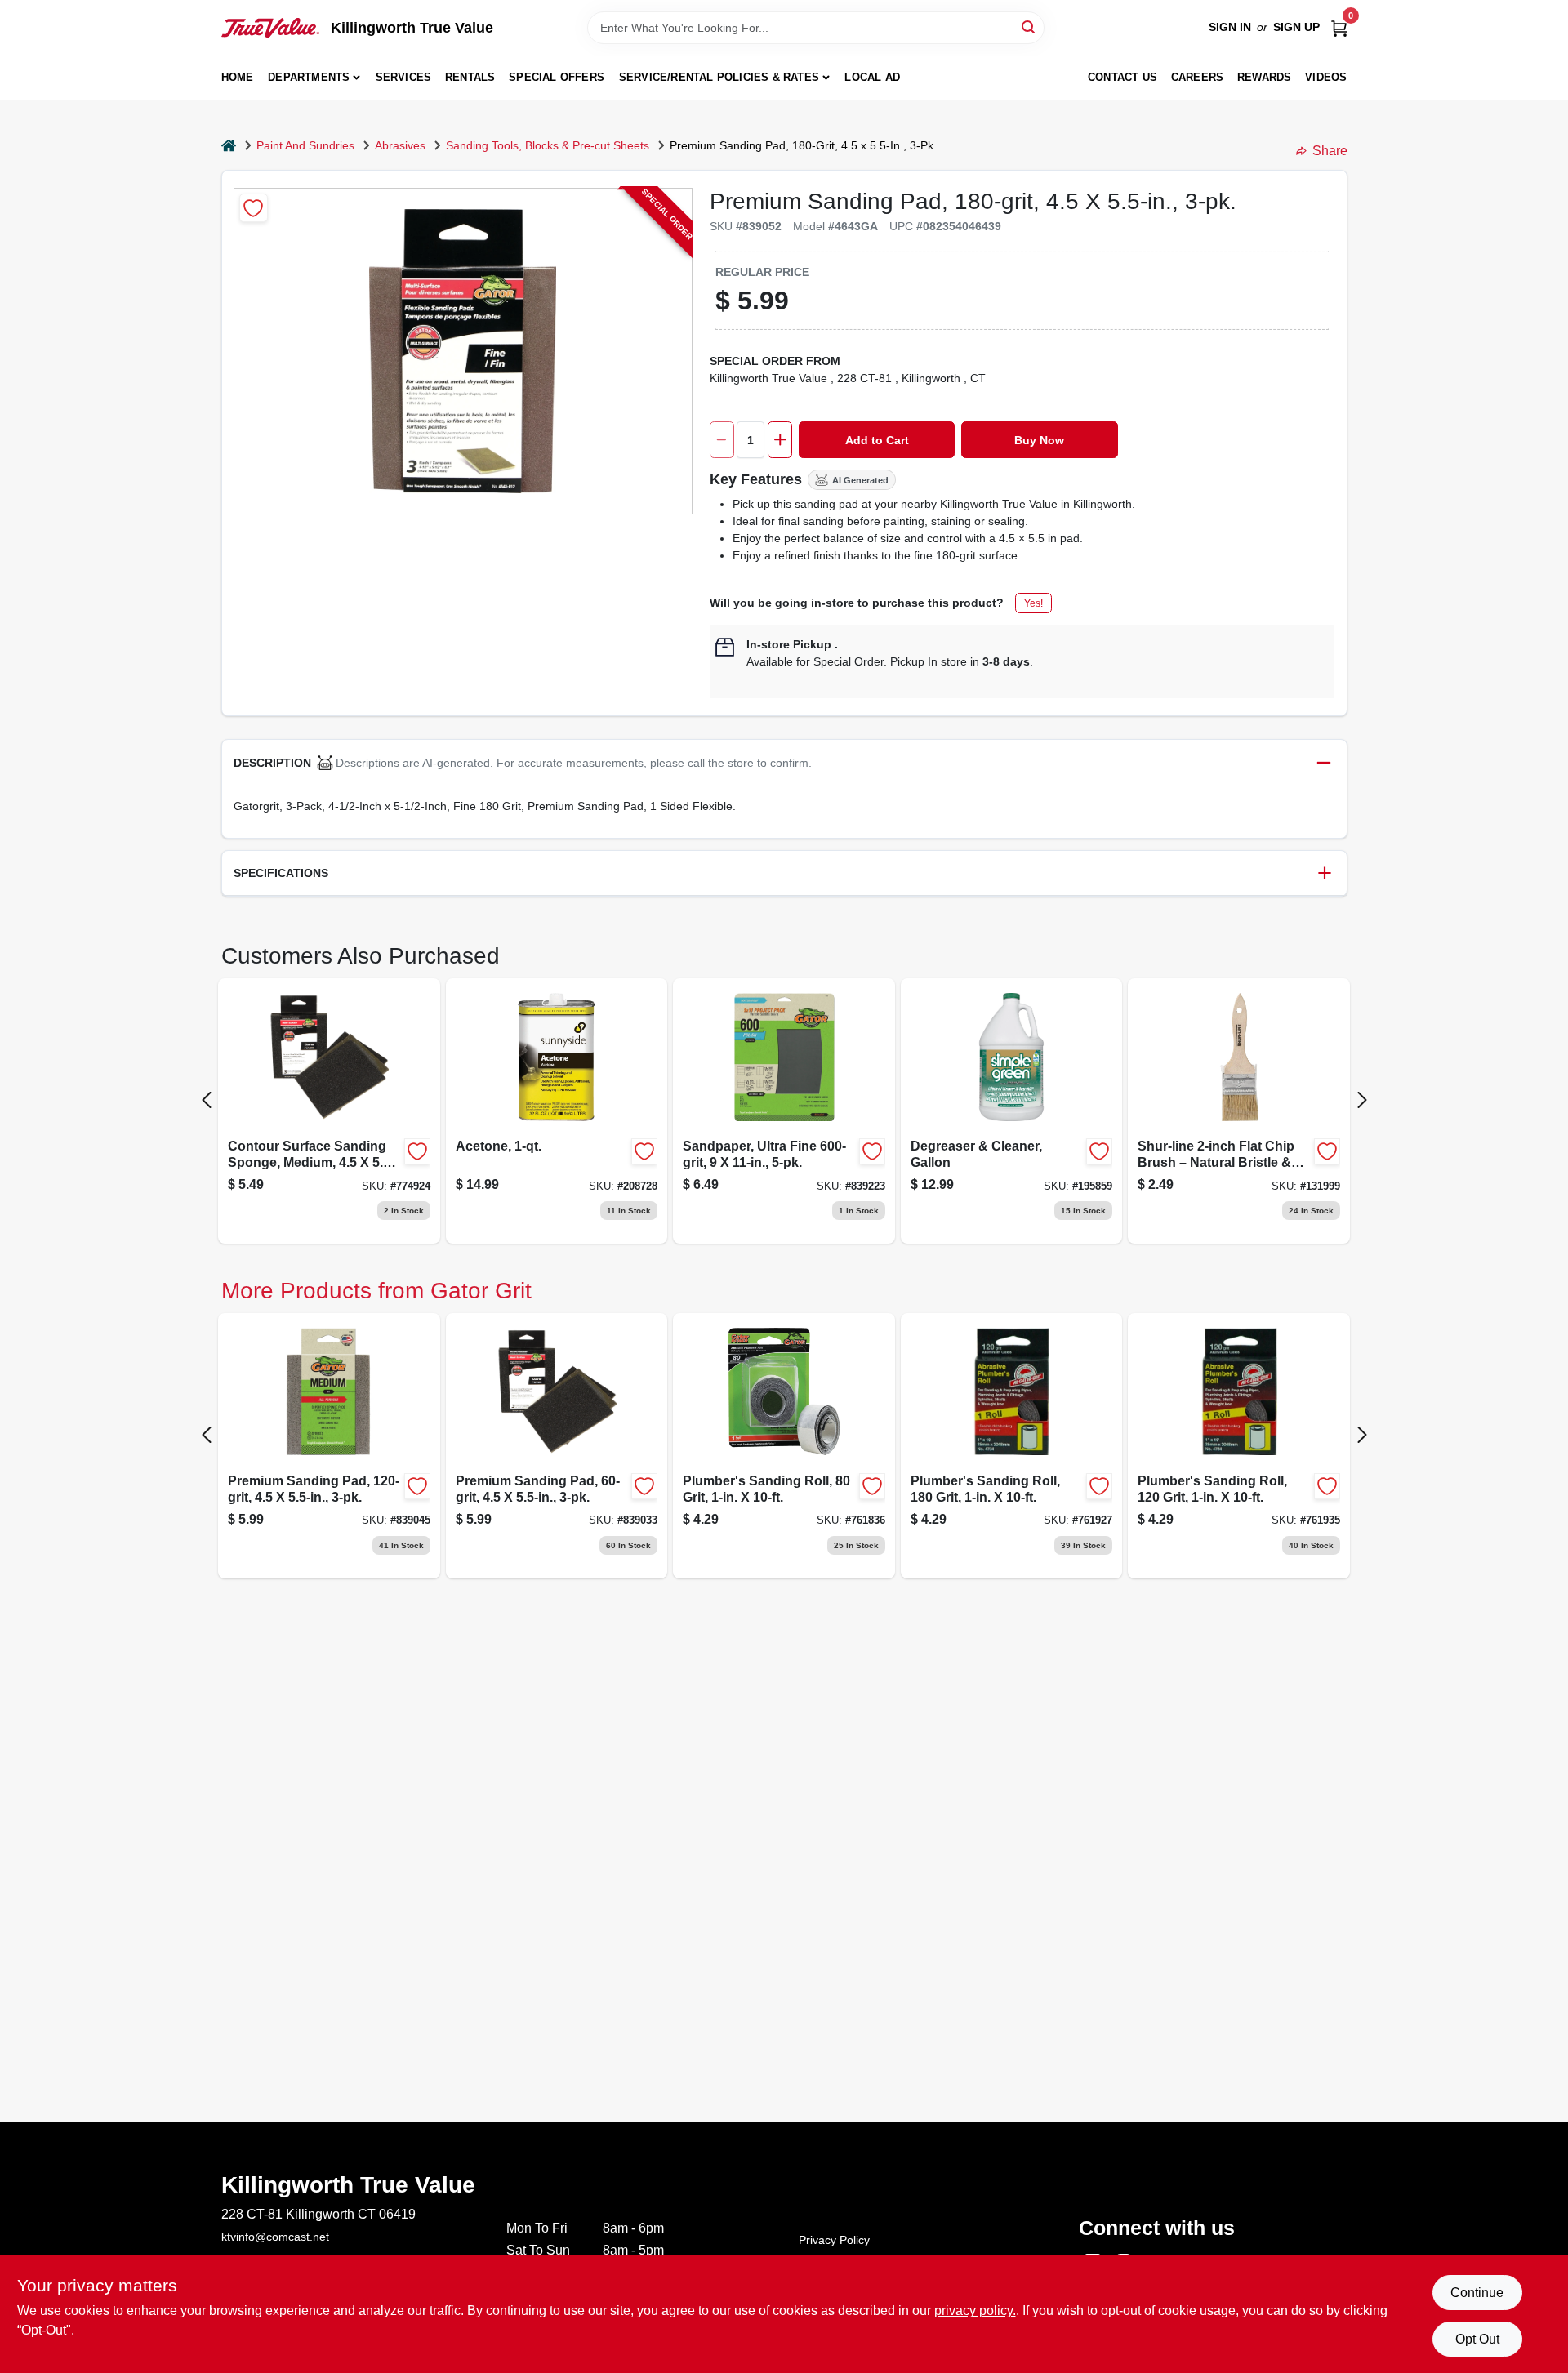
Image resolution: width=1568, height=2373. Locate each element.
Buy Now (1039, 440)
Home (238, 77)
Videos (1326, 77)
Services (404, 77)
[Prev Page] (207, 1100)
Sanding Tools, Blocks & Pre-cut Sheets (548, 145)
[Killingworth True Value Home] (270, 28)
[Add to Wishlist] (254, 208)
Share (1330, 151)
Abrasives (400, 145)
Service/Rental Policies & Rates (719, 77)
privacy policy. (975, 2311)
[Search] (1029, 27)
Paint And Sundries (305, 145)
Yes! (1033, 603)
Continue (1477, 2293)
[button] (784, 763)
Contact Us (1123, 77)
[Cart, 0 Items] (1339, 27)
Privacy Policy (834, 2240)
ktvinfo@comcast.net (275, 2237)
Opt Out (1477, 2339)
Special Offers (557, 77)
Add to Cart (877, 440)
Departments (309, 77)
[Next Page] (1362, 1100)
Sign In (1230, 27)
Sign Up (1296, 27)
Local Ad (872, 77)
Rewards (1264, 77)
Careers (1197, 77)
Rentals (470, 77)
